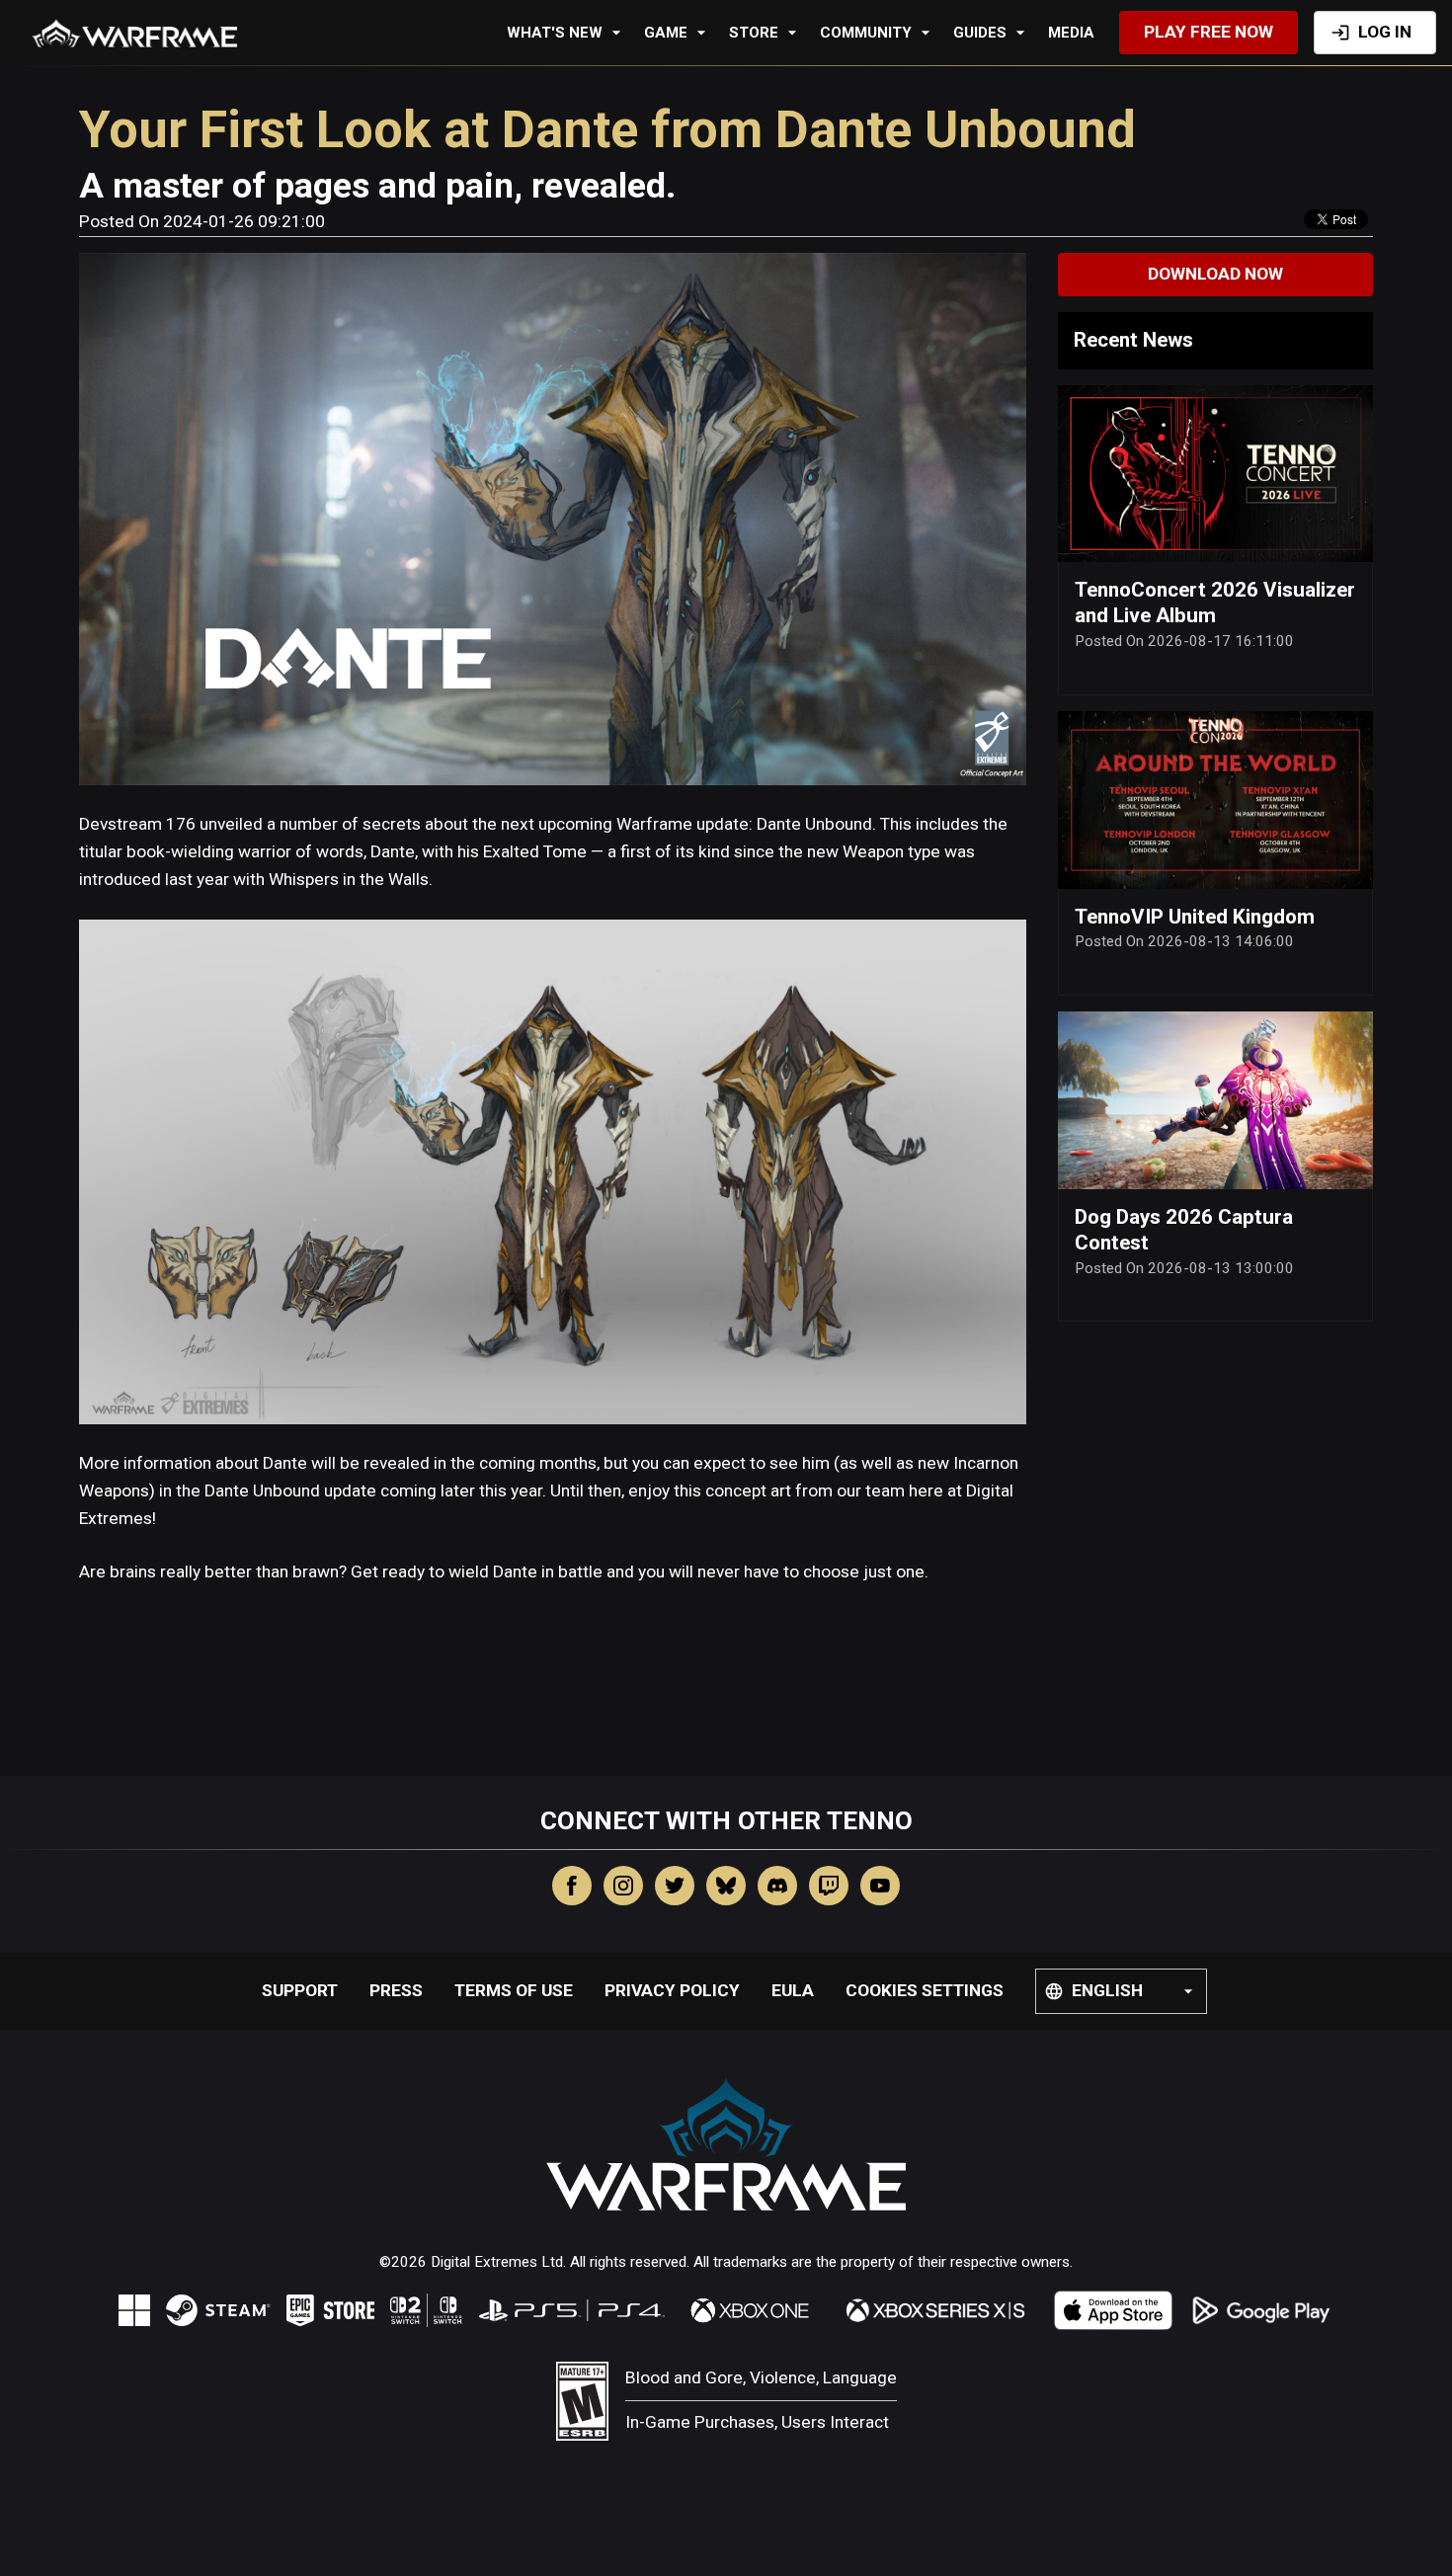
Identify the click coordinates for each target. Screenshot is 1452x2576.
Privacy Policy (672, 1990)
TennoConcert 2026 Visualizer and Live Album (1215, 603)
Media (1071, 33)
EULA (793, 1990)
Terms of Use (514, 1990)
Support (300, 1990)
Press (396, 1990)
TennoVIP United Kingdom (1195, 917)
